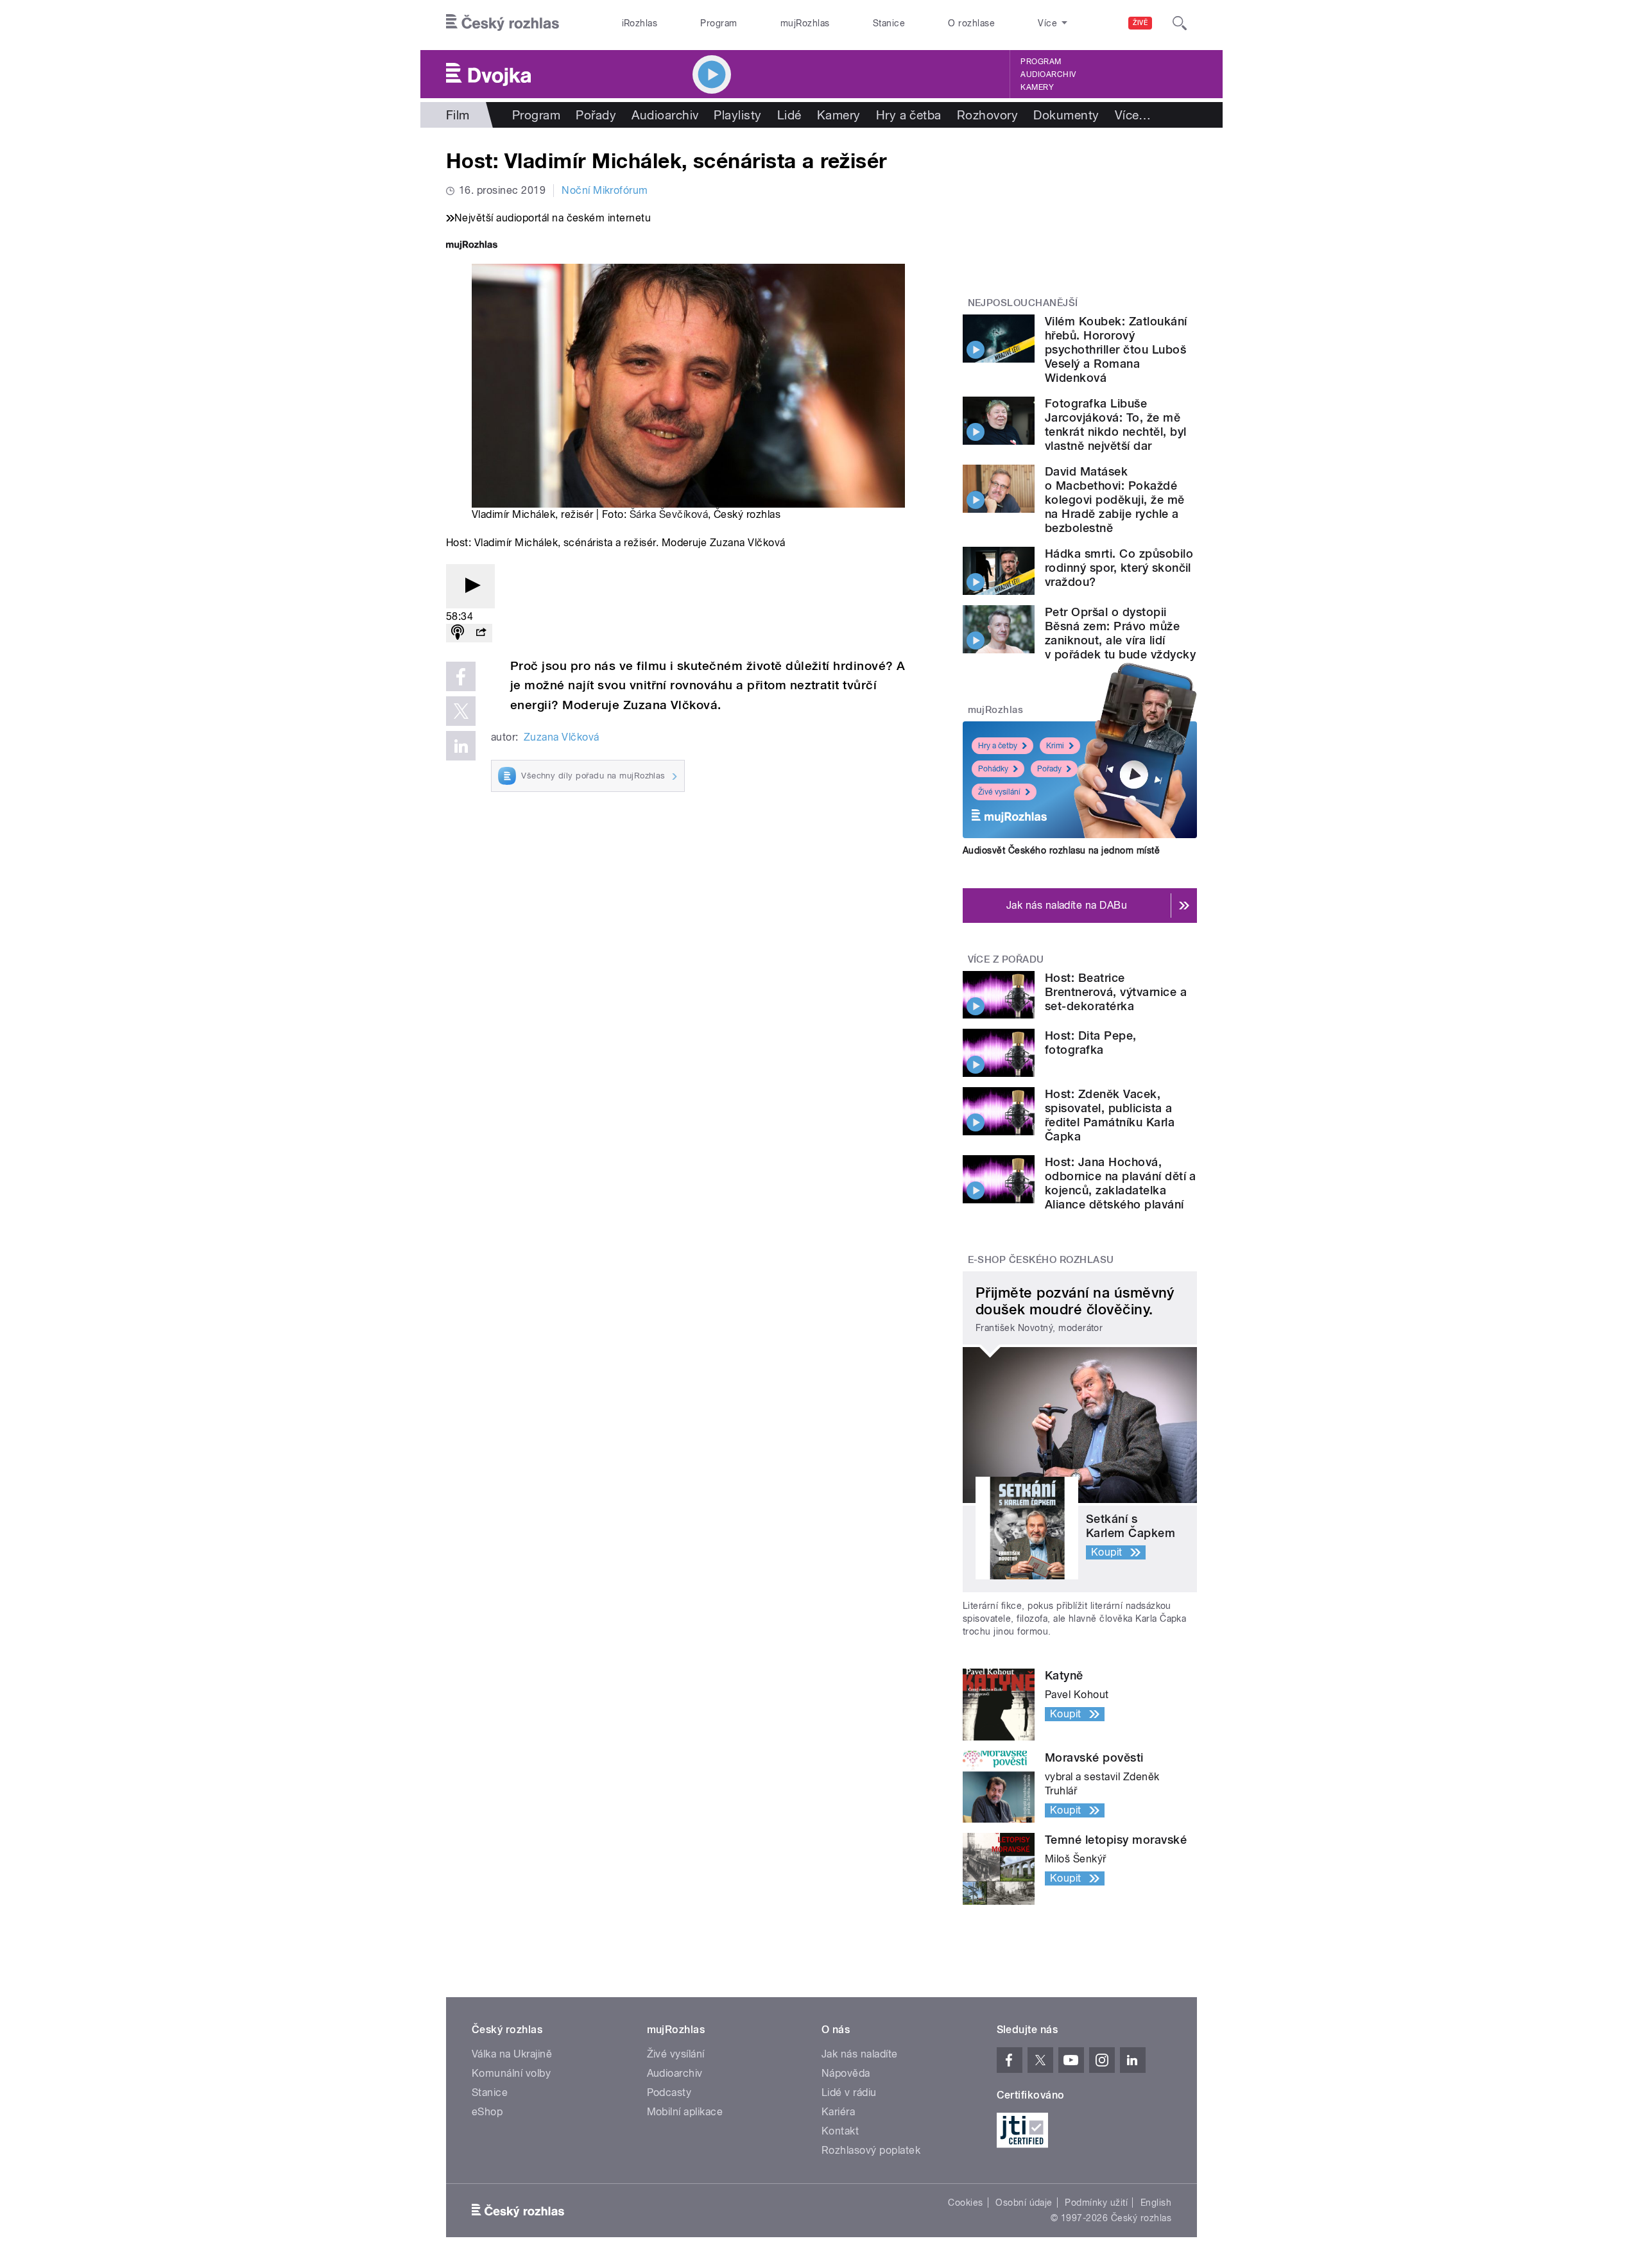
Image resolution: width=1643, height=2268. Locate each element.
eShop (487, 2112)
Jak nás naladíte (860, 2054)
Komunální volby (511, 2073)
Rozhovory (987, 115)
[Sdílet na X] (461, 711)
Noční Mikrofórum (605, 190)
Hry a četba (909, 115)
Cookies (965, 2203)
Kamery (1037, 87)
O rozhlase (971, 23)
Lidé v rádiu (849, 2092)
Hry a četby (998, 746)
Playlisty (737, 115)
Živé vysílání (999, 792)
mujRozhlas (805, 23)
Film (458, 115)
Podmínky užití (1096, 2203)
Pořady (596, 115)
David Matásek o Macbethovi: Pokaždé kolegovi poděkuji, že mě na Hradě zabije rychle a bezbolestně (1115, 500)
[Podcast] (458, 633)
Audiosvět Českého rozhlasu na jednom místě (1061, 850)
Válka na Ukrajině (512, 2054)
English (1156, 2203)
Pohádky (993, 769)
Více (1133, 115)
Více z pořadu (1006, 959)
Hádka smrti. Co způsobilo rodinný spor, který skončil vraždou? (1119, 568)
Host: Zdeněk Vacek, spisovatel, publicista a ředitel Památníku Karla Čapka (1110, 1115)
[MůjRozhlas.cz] (472, 246)
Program (718, 23)
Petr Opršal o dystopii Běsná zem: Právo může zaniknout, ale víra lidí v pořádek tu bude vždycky (1120, 633)
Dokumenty (1066, 115)
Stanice (889, 23)
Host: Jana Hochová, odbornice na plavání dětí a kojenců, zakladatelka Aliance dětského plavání (1121, 1183)
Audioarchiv (1048, 74)
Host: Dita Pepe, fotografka (1091, 1043)
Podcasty (669, 2092)
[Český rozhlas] (503, 23)
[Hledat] (1180, 23)
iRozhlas (640, 23)
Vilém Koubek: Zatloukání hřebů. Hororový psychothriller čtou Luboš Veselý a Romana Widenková (1116, 349)
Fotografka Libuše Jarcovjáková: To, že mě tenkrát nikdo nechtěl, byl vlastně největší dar (1115, 425)
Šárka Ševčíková (669, 514)
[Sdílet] (481, 633)
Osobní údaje (1024, 2203)
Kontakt (840, 2131)
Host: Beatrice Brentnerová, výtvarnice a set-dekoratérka (1116, 992)
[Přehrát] (470, 586)
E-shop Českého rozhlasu (1041, 1260)
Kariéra (838, 2112)
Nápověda (846, 2073)
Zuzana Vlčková (562, 737)
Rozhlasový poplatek (871, 2150)
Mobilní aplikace (685, 2112)
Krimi (1055, 746)
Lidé (789, 115)
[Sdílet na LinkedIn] (461, 746)
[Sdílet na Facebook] (461, 676)
